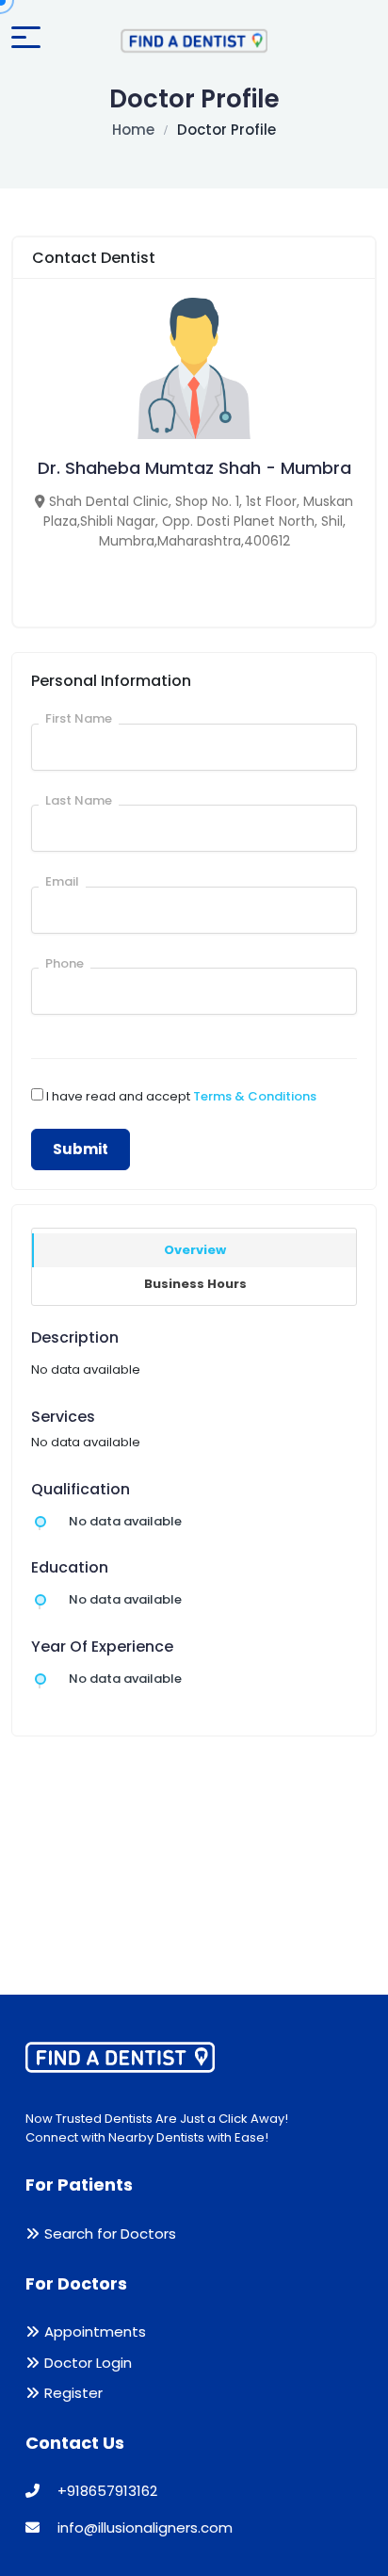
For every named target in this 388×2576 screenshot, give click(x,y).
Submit (81, 1149)
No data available (125, 1521)
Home (133, 130)
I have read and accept (181, 1096)
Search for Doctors (110, 2234)
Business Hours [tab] (195, 1284)
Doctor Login (88, 2363)
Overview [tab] (195, 1250)
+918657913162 (105, 2491)
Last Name (79, 800)
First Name (79, 718)
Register (73, 2393)
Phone (65, 963)
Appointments (95, 2331)
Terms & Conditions (255, 1096)
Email (62, 881)
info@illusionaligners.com (143, 2527)
